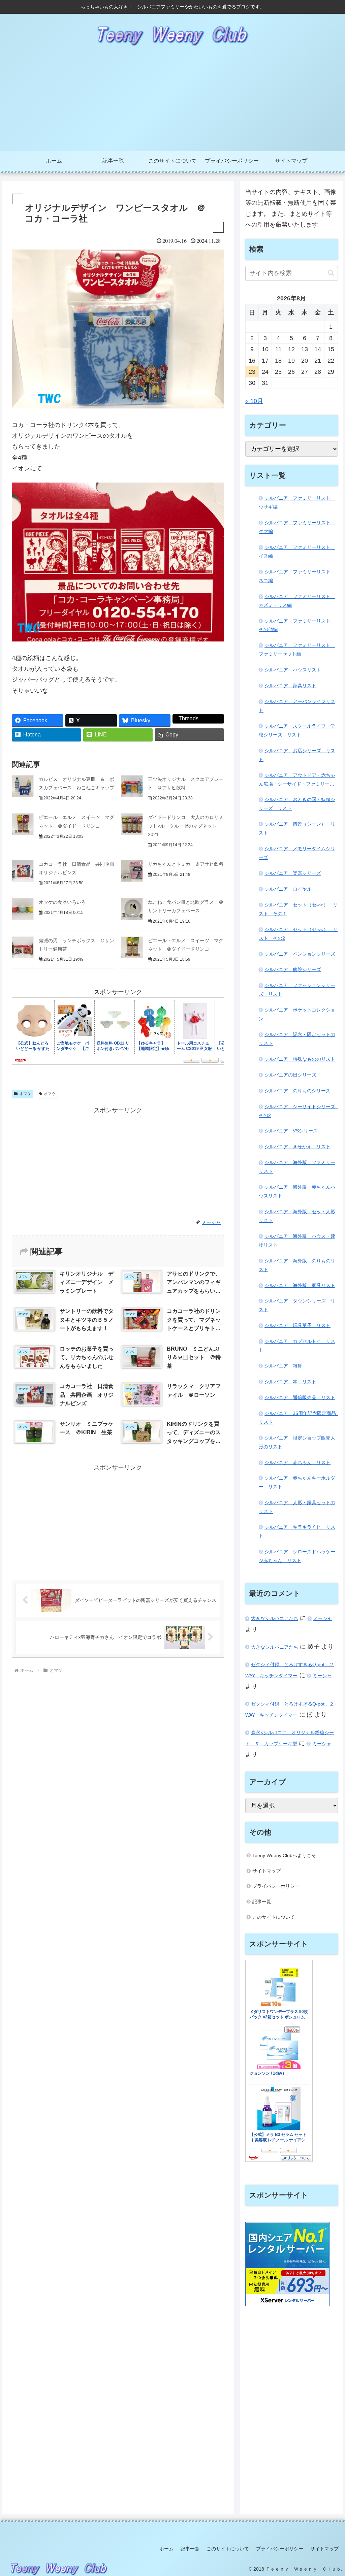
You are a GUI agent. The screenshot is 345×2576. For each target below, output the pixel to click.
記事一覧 (262, 1902)
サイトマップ (266, 1871)
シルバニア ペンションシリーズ (300, 954)
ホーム (166, 2549)
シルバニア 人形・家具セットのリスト (297, 1507)
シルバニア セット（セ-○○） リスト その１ (298, 909)
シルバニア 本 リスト (290, 1382)
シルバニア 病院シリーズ (293, 969)
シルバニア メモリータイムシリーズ (297, 853)
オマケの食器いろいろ (62, 902)
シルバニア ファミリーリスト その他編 (297, 625)
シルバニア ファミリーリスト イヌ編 (297, 552)
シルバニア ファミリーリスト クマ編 (297, 527)
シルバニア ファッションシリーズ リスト (297, 990)
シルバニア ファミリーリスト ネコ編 (297, 576)
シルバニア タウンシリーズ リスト (297, 1305)
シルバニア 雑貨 (283, 1366)
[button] (331, 273)
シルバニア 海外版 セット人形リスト (297, 1216)
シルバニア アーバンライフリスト (297, 706)
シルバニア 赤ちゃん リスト (297, 1462)
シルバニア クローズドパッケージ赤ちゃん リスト (297, 1556)
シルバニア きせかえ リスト (297, 1147)
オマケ (25, 1094)
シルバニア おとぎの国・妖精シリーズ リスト (297, 804)
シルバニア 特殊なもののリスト (300, 1059)
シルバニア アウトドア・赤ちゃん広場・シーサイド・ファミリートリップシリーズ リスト (297, 781)
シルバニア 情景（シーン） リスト (297, 828)
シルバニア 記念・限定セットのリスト (297, 1039)
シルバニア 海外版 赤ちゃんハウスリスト (297, 1191)
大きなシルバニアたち (275, 1618)
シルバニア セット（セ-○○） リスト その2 (298, 934)
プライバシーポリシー (276, 1886)
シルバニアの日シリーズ (290, 1075)
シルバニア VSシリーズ (291, 1131)
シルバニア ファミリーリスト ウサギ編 (297, 502)
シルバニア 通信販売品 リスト (300, 1397)
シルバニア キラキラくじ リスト (297, 1531)
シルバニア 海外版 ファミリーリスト (297, 1167)
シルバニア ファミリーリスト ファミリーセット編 (297, 650)
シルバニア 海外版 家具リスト (300, 1285)
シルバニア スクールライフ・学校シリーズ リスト (297, 730)
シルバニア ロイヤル (288, 889)
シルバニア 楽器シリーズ (293, 873)
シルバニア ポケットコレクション (297, 1014)
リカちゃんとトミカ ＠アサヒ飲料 (186, 864)
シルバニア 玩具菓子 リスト (297, 1325)
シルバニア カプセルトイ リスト (297, 1346)
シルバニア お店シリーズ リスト (297, 755)
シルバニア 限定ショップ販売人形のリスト (297, 1442)
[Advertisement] (172, 101)
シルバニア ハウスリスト (293, 670)
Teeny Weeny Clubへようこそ (284, 1855)
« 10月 (254, 401)
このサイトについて (274, 1917)
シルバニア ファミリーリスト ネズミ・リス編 (297, 601)
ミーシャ (323, 1618)
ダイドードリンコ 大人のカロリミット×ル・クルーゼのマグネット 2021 (186, 826)
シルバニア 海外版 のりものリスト (297, 1265)
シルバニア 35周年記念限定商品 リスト (298, 1418)
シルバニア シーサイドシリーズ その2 (298, 1111)
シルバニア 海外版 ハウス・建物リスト (297, 1241)
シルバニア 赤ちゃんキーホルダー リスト (297, 1482)
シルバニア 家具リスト (290, 686)
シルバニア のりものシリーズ (297, 1091)
